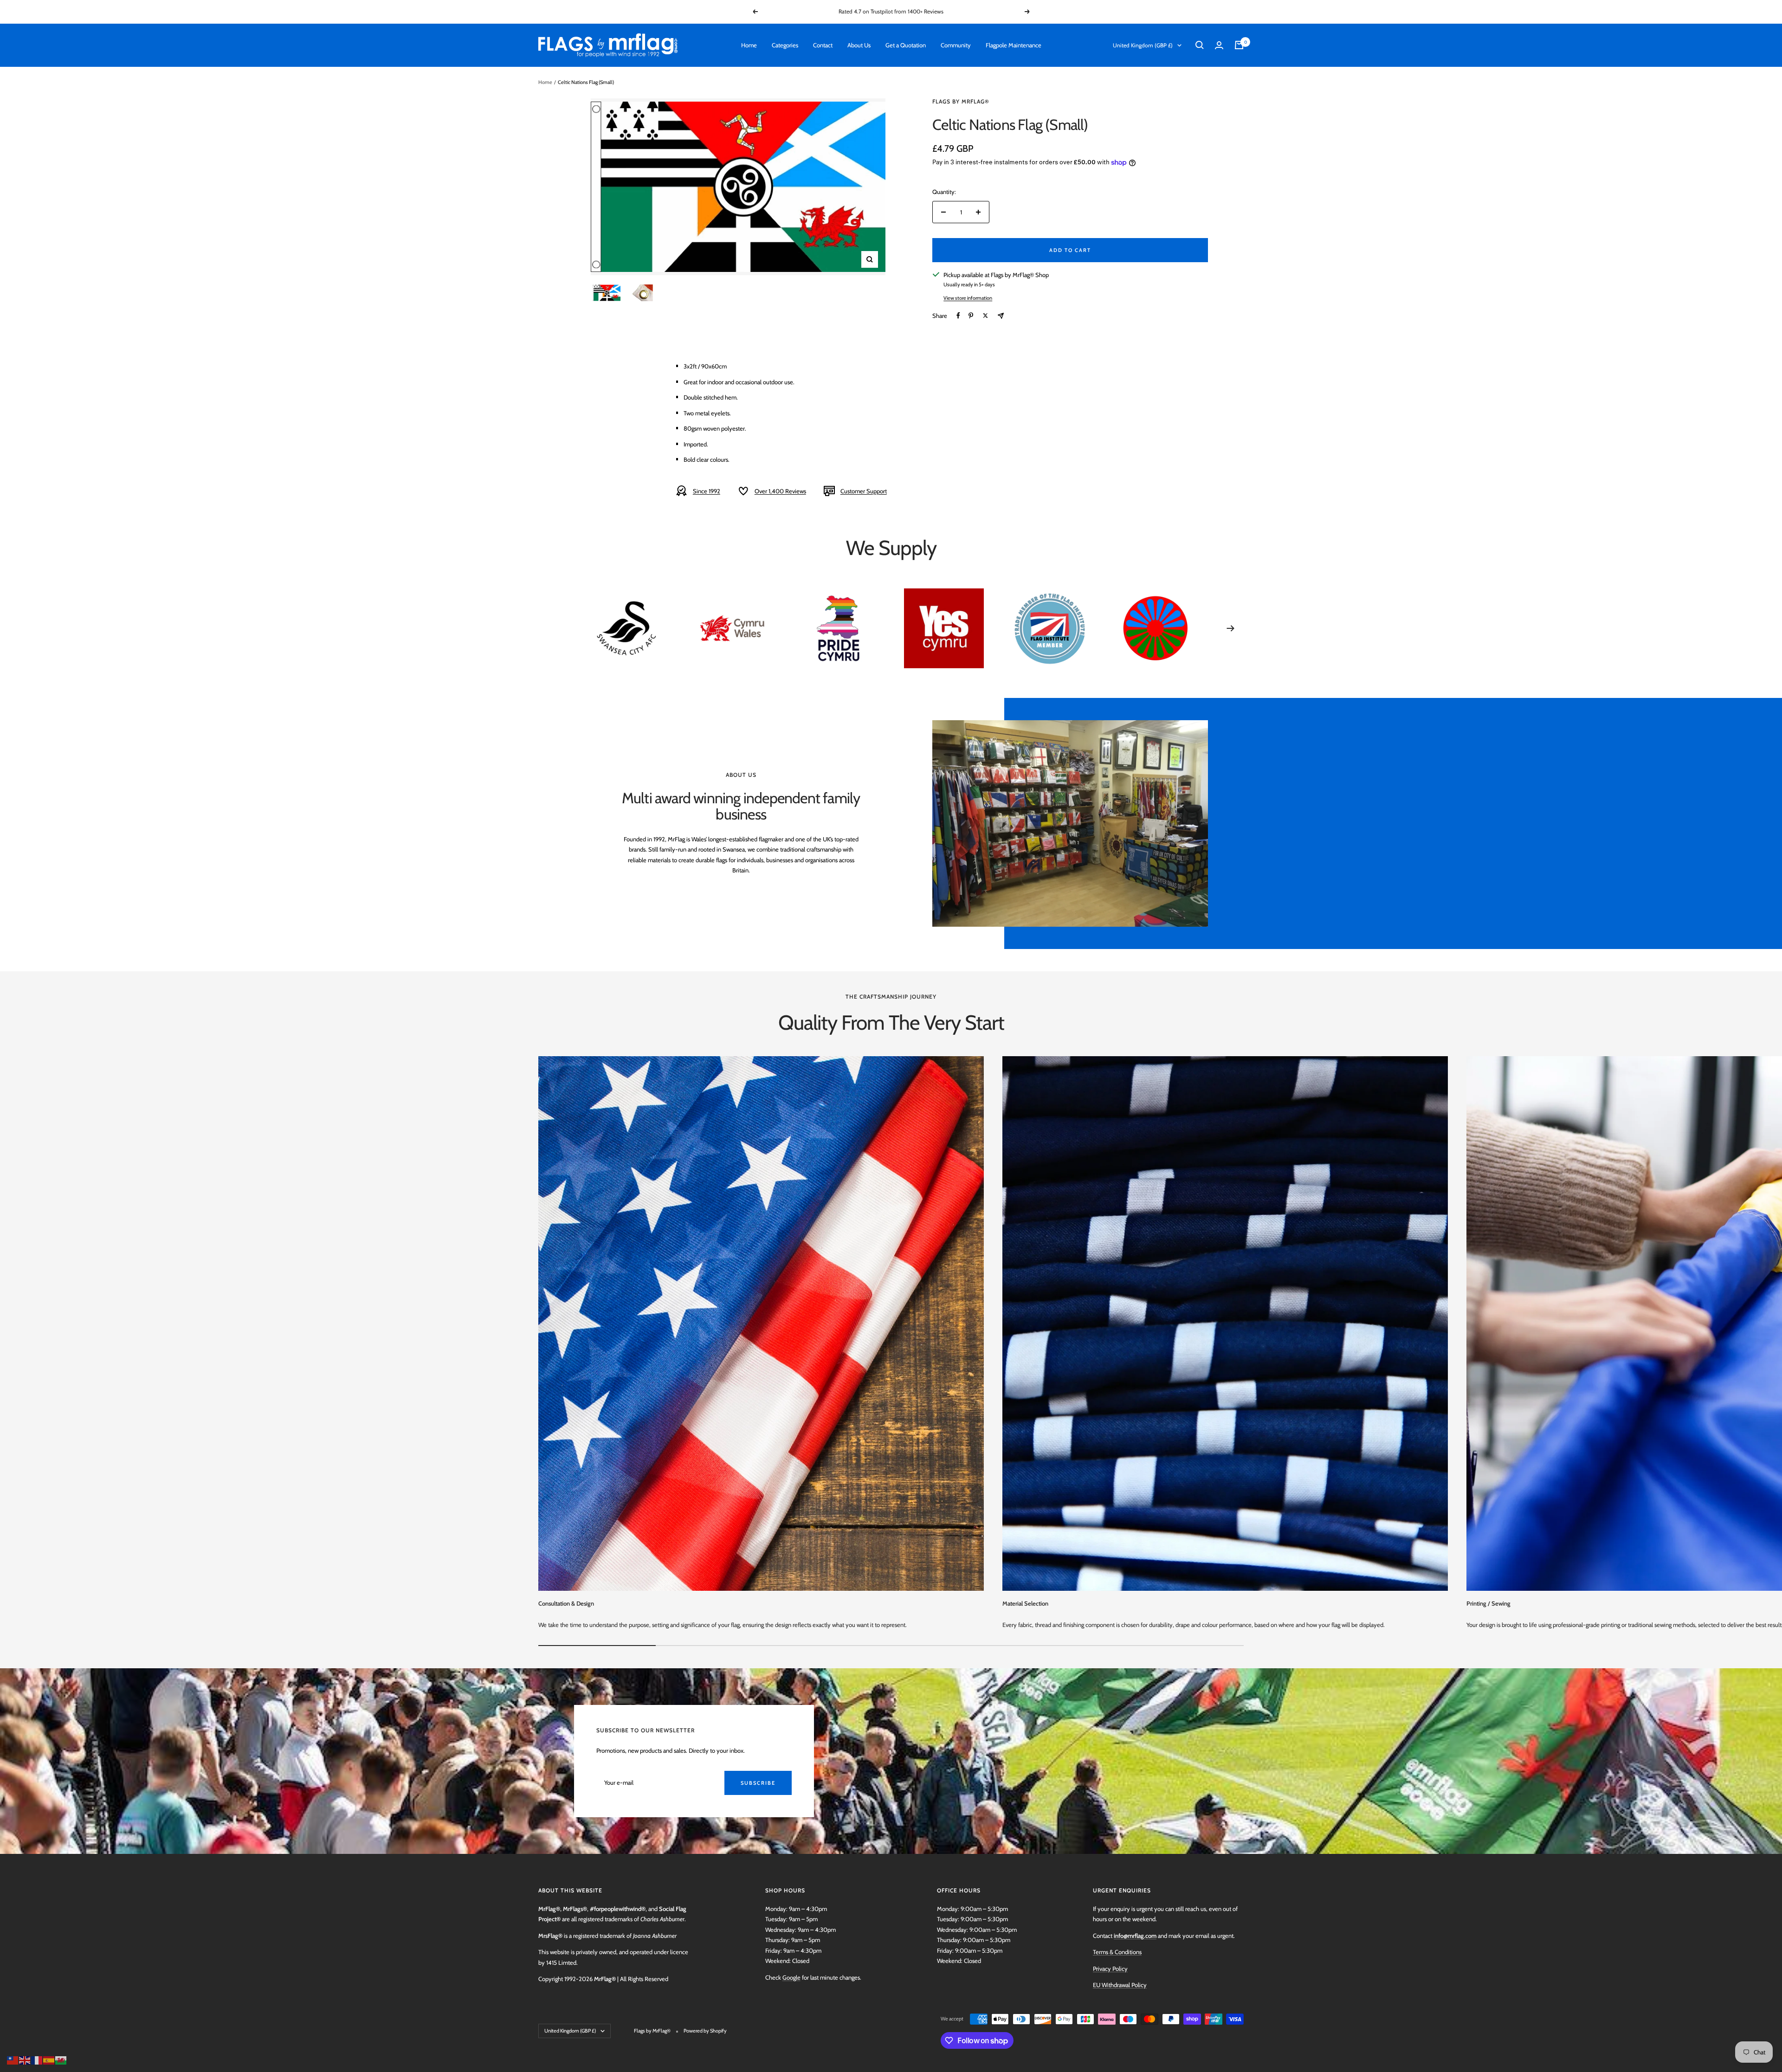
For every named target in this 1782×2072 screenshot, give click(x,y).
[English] (25, 2059)
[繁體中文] (13, 2059)
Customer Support (864, 491)
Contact (823, 45)
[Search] (1200, 45)
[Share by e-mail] (1001, 316)
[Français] (37, 2059)
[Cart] (1239, 45)
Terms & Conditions (1117, 1952)
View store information (968, 298)
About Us (859, 45)
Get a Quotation (906, 45)
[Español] (49, 2059)
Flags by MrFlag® (961, 101)
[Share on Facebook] (958, 316)
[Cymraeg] (61, 2059)
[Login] (1219, 45)
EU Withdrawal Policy (1120, 1985)
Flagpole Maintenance (1014, 45)
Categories (785, 45)
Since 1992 (707, 491)
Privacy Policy (1110, 1969)
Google (791, 1977)
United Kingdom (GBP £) (1143, 45)
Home (749, 45)
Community (956, 45)
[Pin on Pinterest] (971, 316)
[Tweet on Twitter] (985, 316)
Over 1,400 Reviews (780, 491)
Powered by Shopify (705, 2031)
